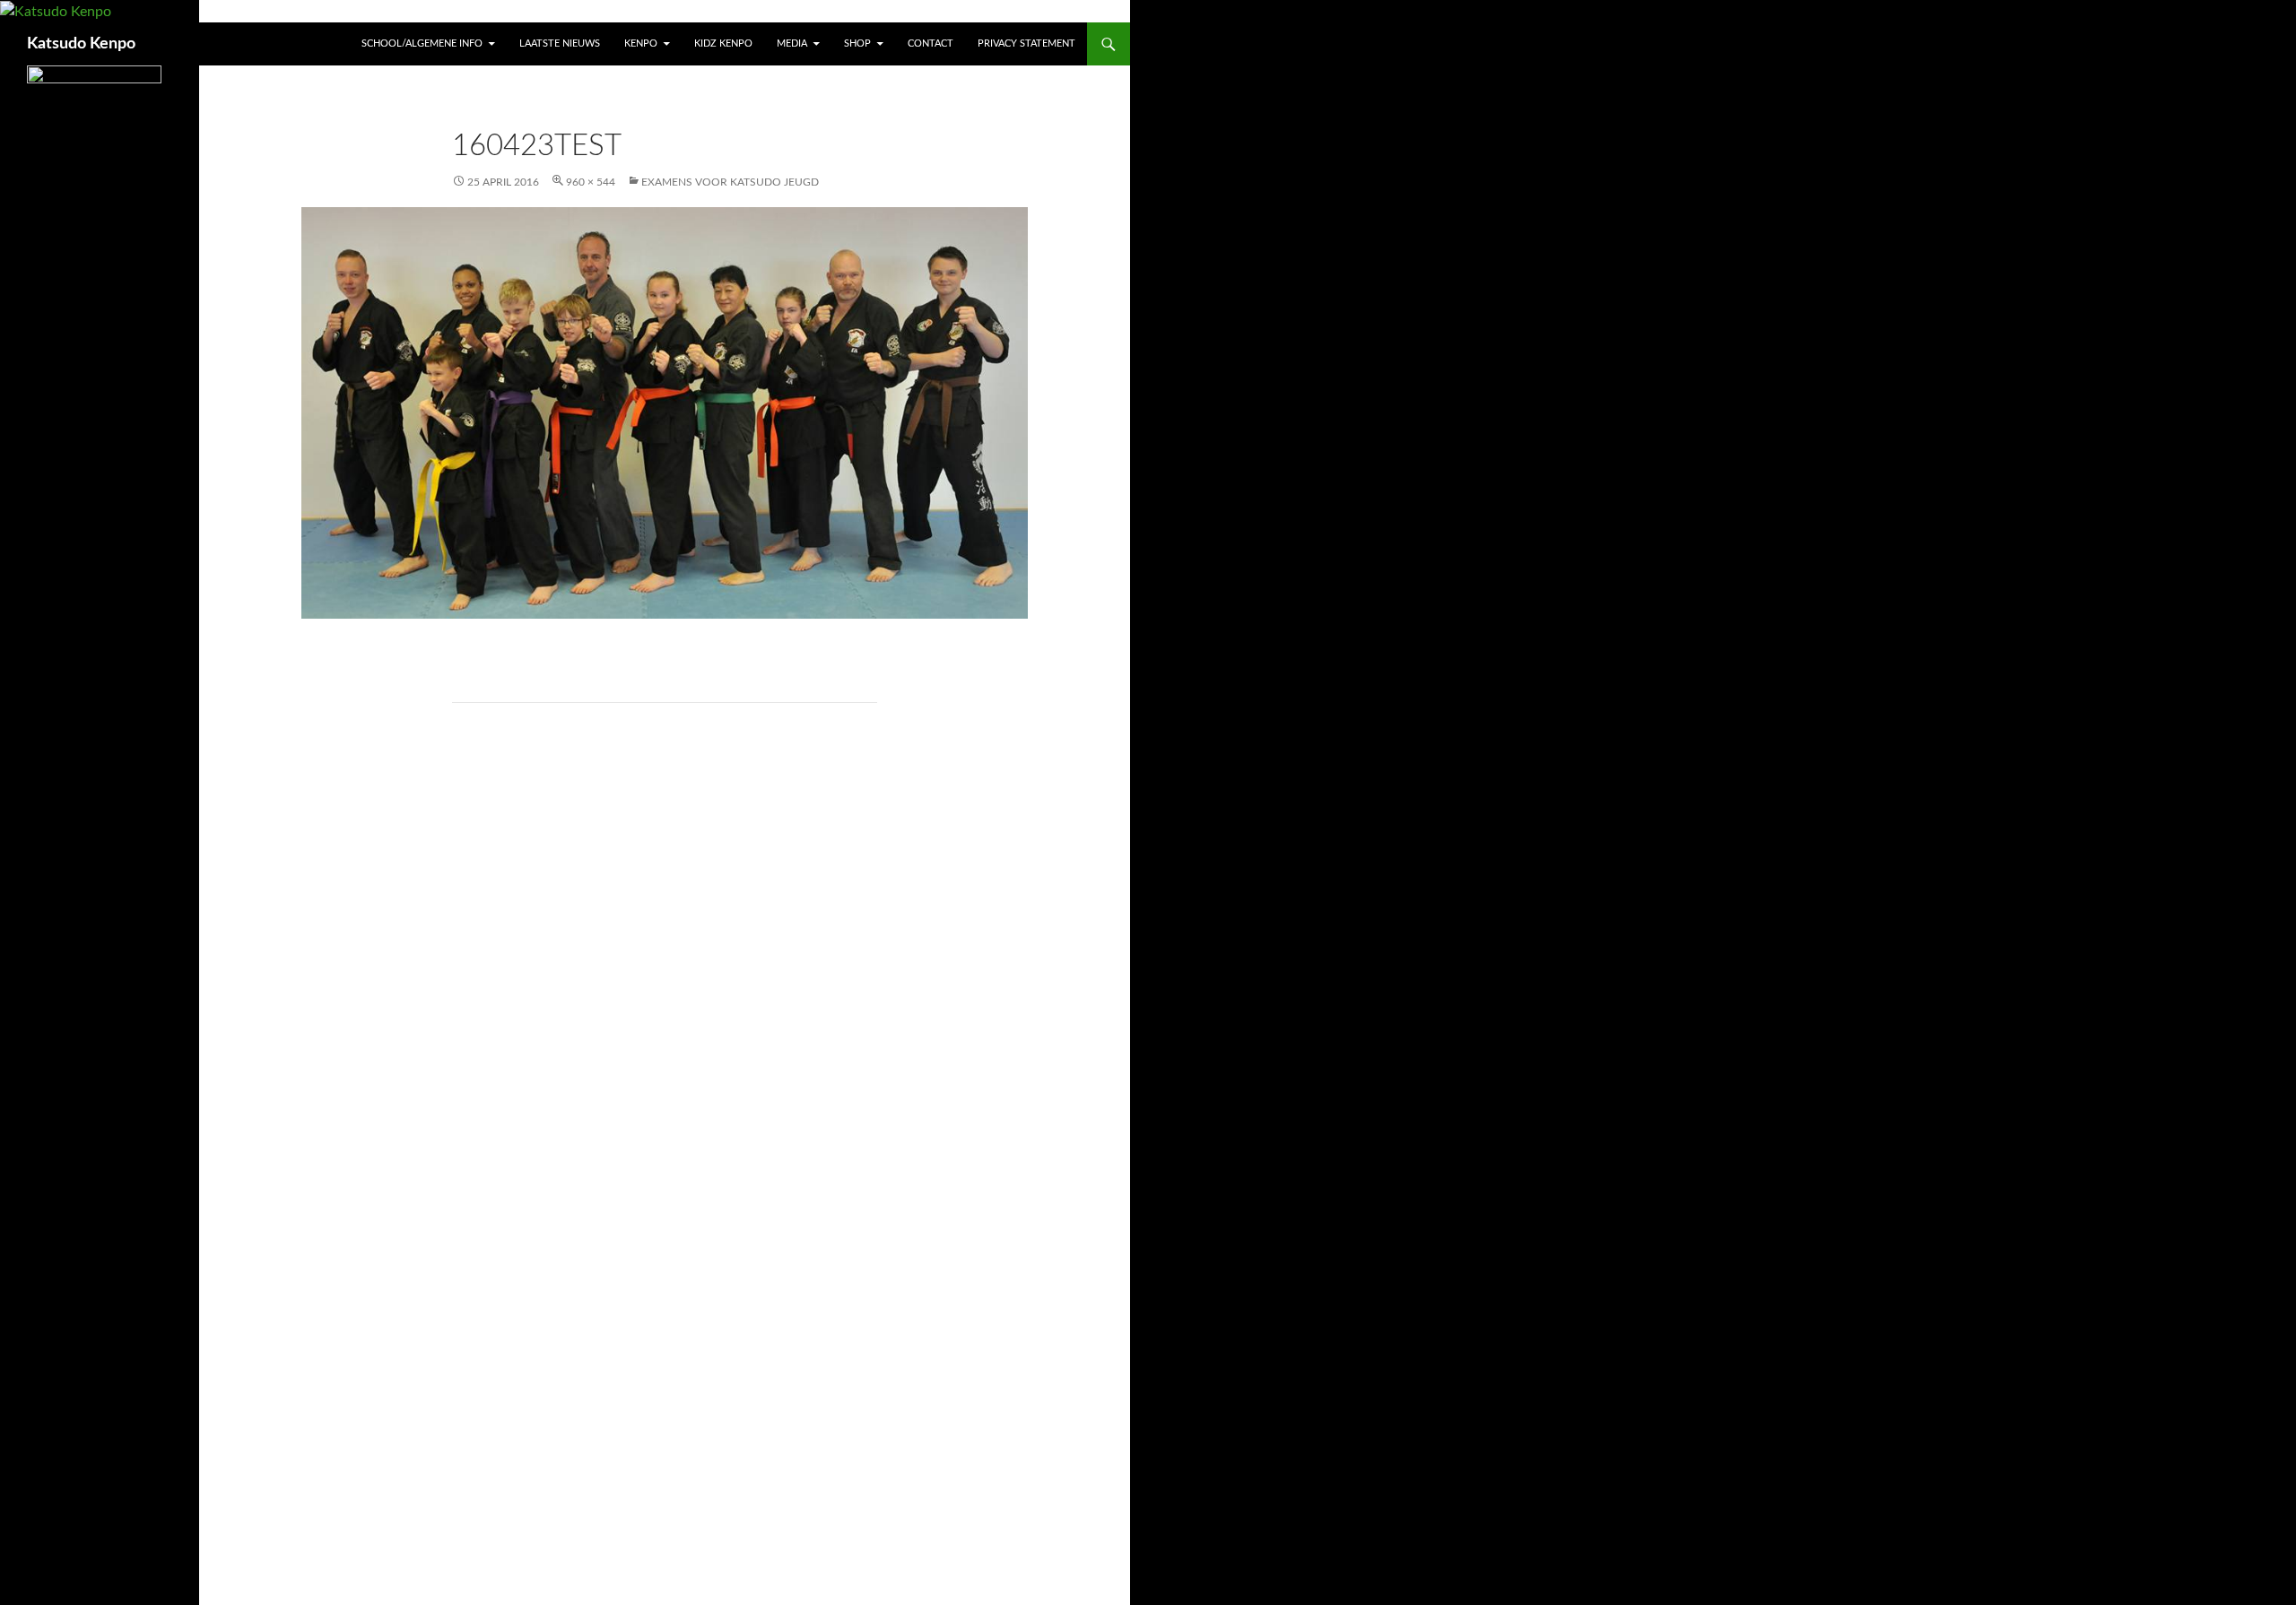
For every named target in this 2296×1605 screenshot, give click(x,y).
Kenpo (641, 43)
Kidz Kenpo (723, 43)
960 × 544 (591, 182)
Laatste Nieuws (560, 43)
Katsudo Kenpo (81, 44)
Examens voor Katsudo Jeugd (730, 182)
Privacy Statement (1026, 43)
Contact (931, 43)
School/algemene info (422, 43)
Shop (857, 43)
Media (792, 43)
